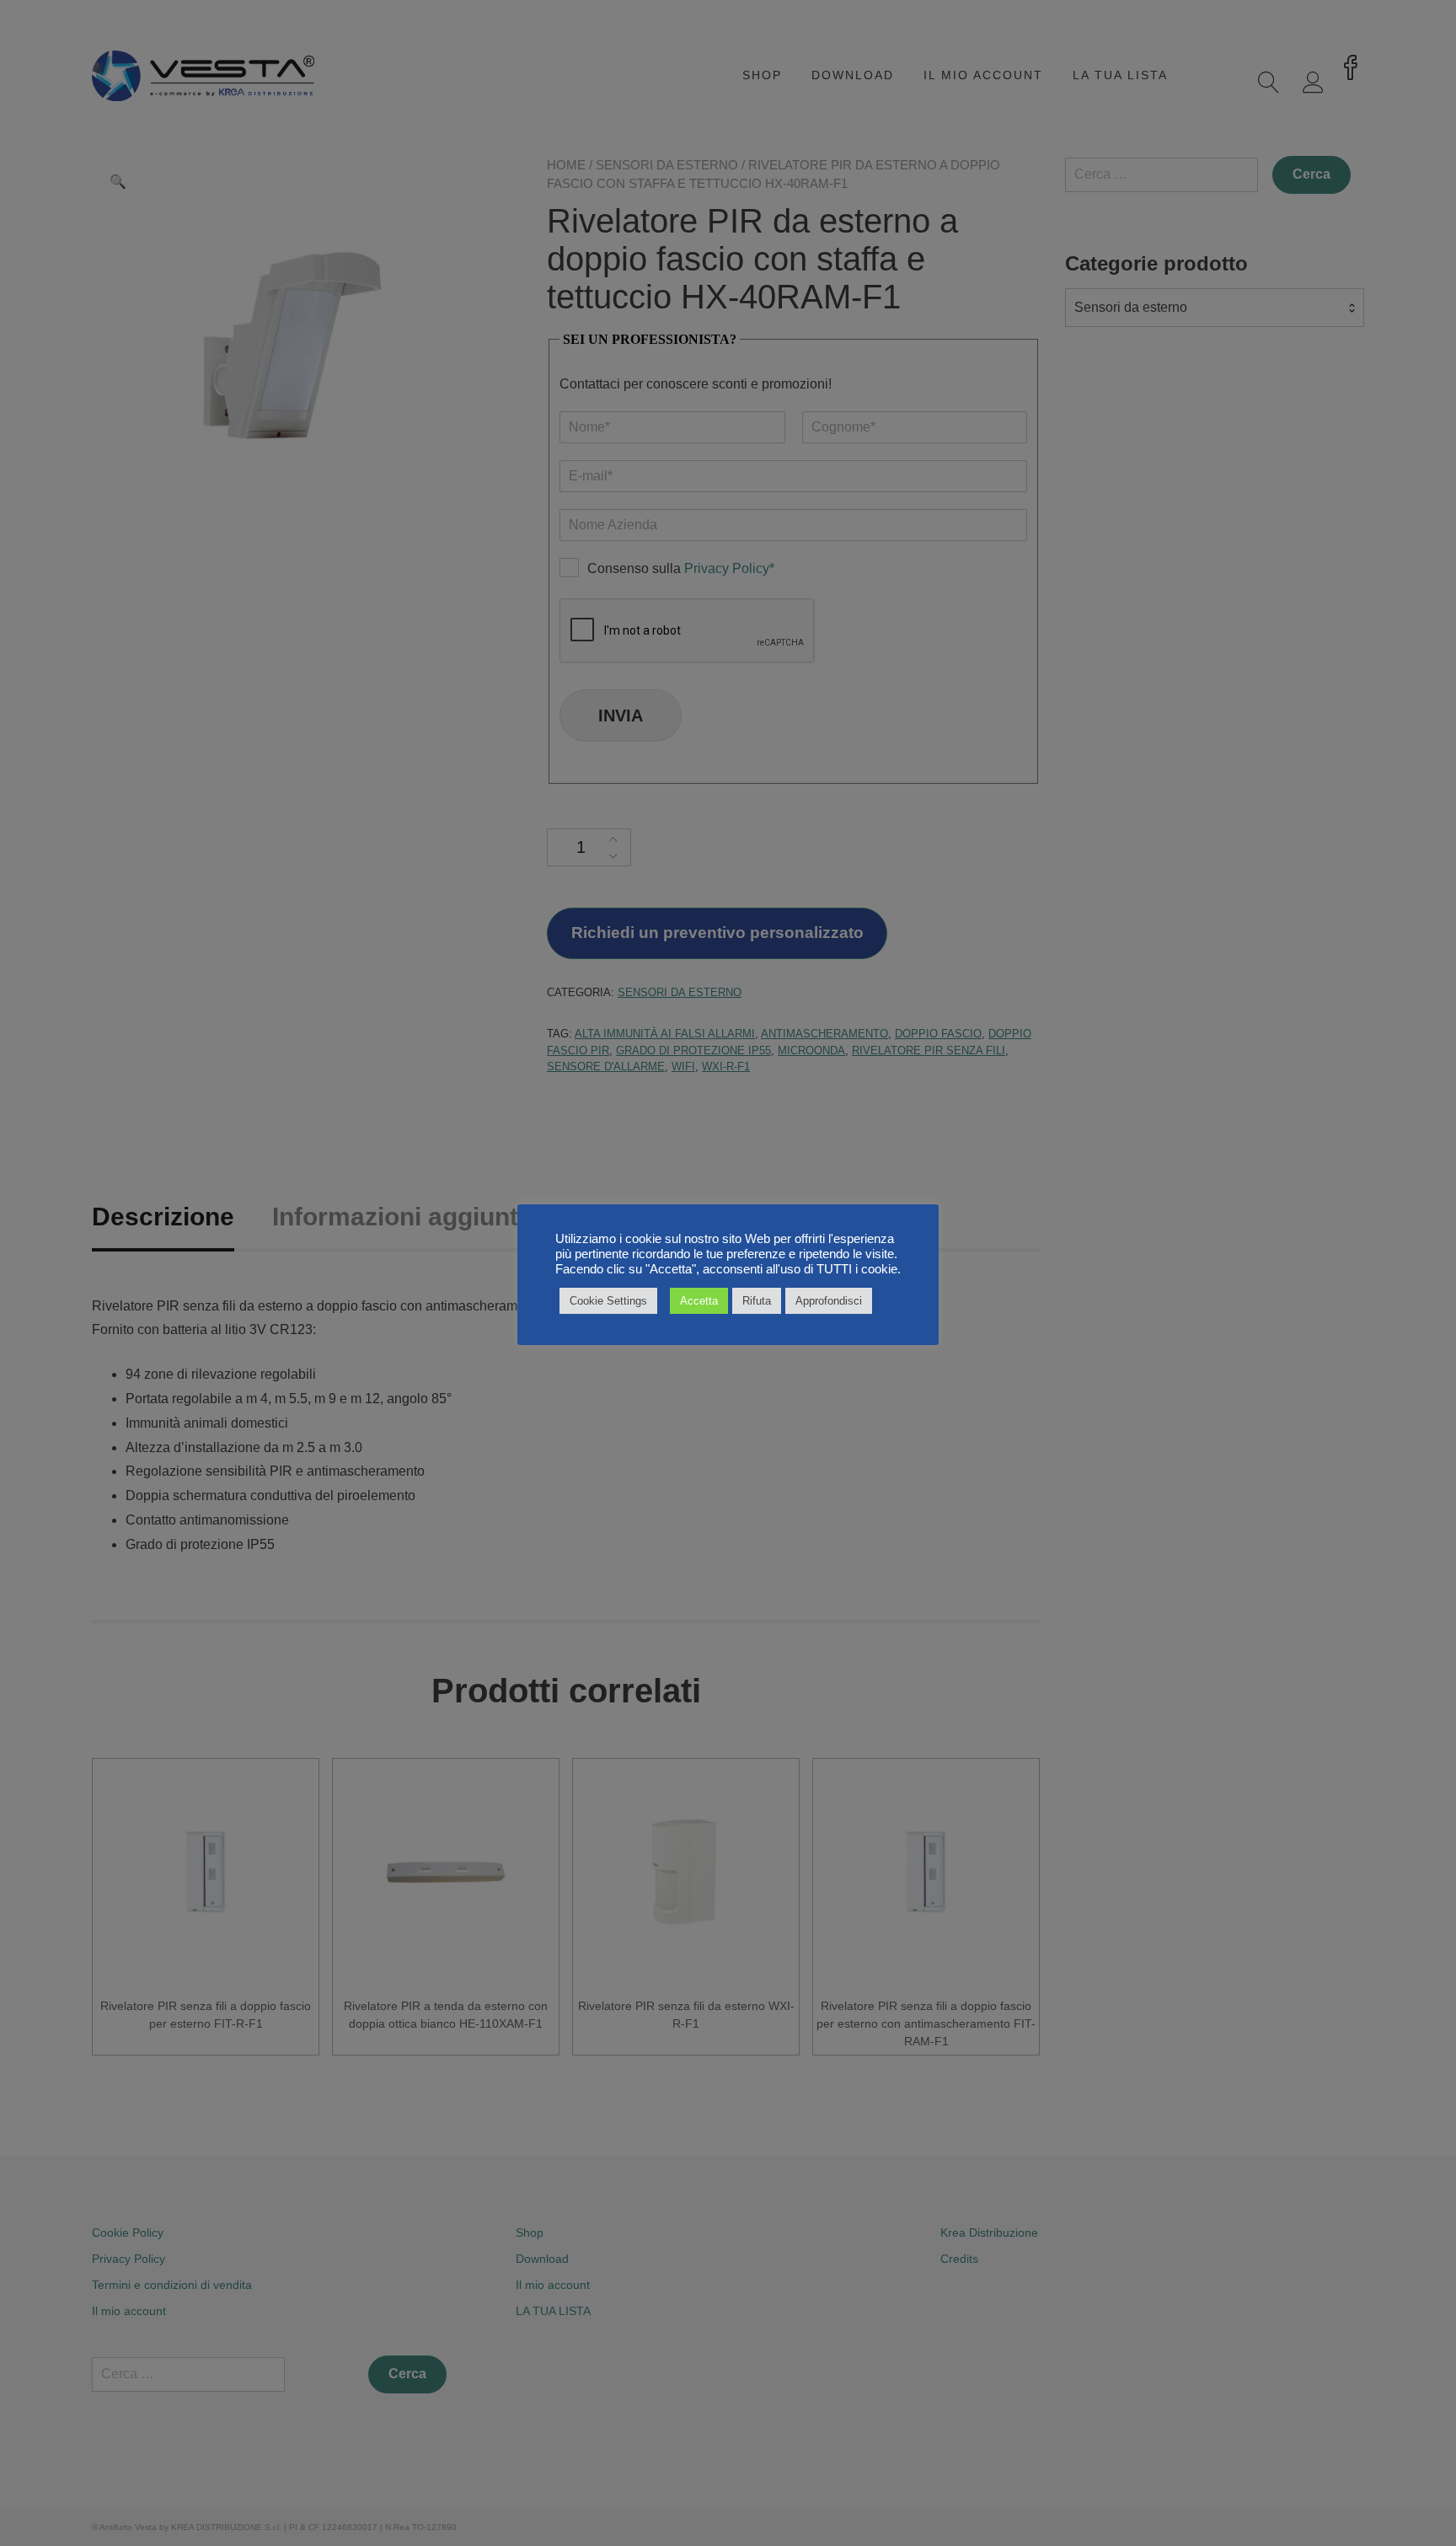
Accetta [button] (699, 1301)
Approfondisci (829, 1301)
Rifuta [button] (757, 1301)
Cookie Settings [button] (608, 1301)
